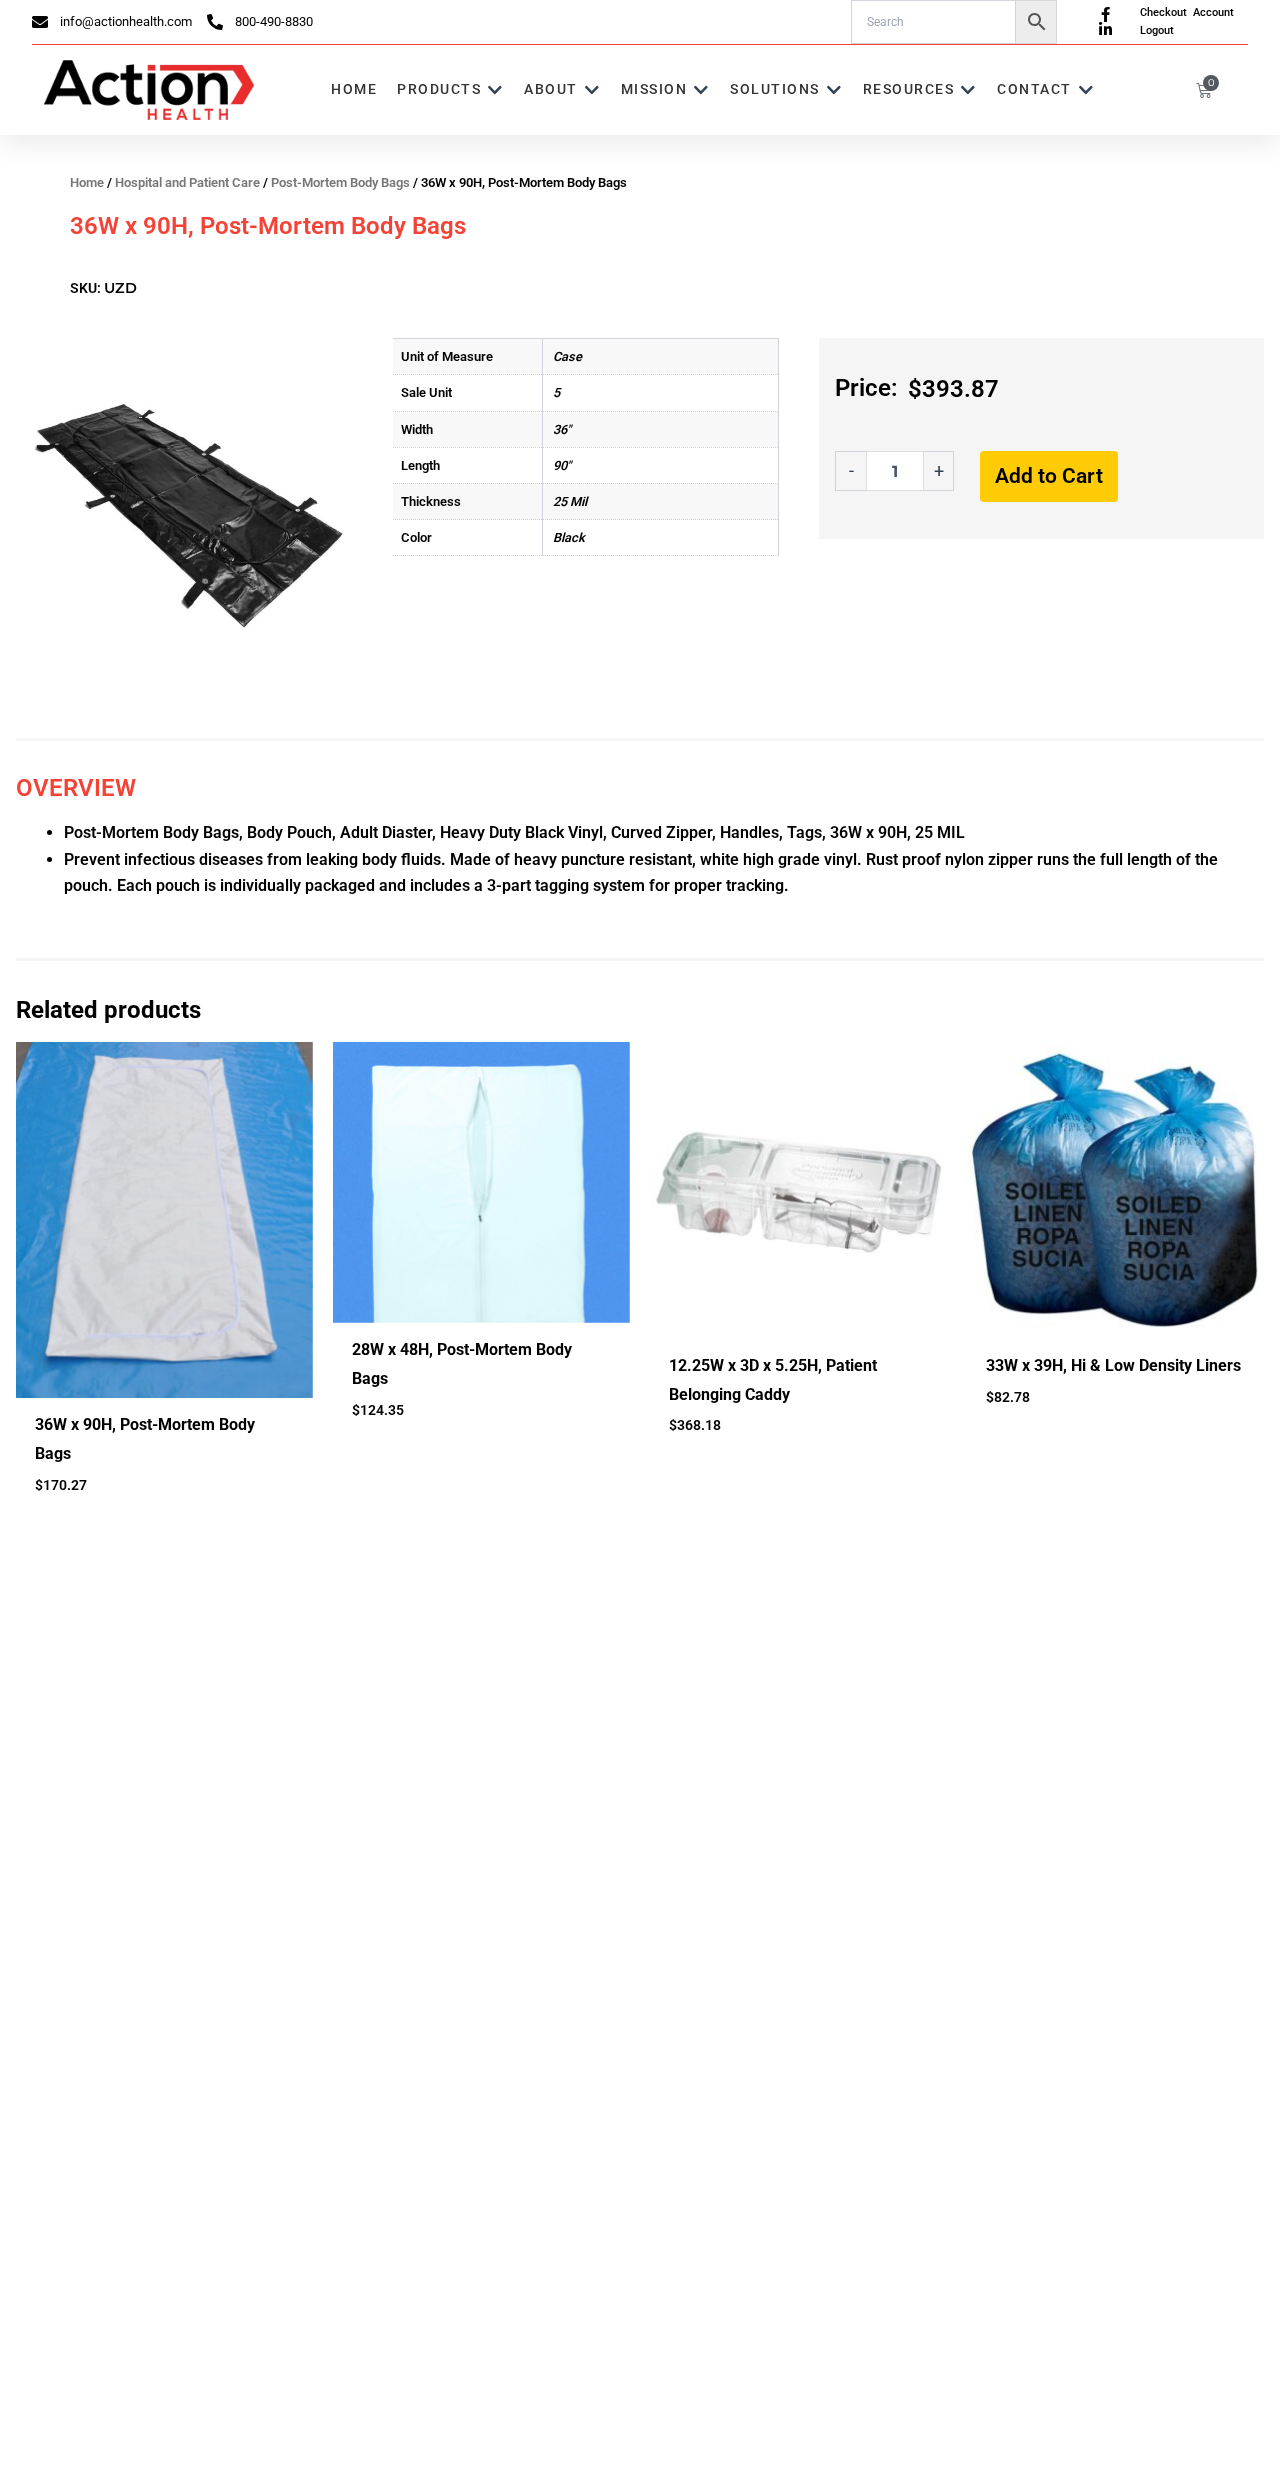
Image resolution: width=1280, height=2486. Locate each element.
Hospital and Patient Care (187, 182)
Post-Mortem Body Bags (340, 182)
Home (87, 182)
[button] (450, 89)
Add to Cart (1049, 476)
